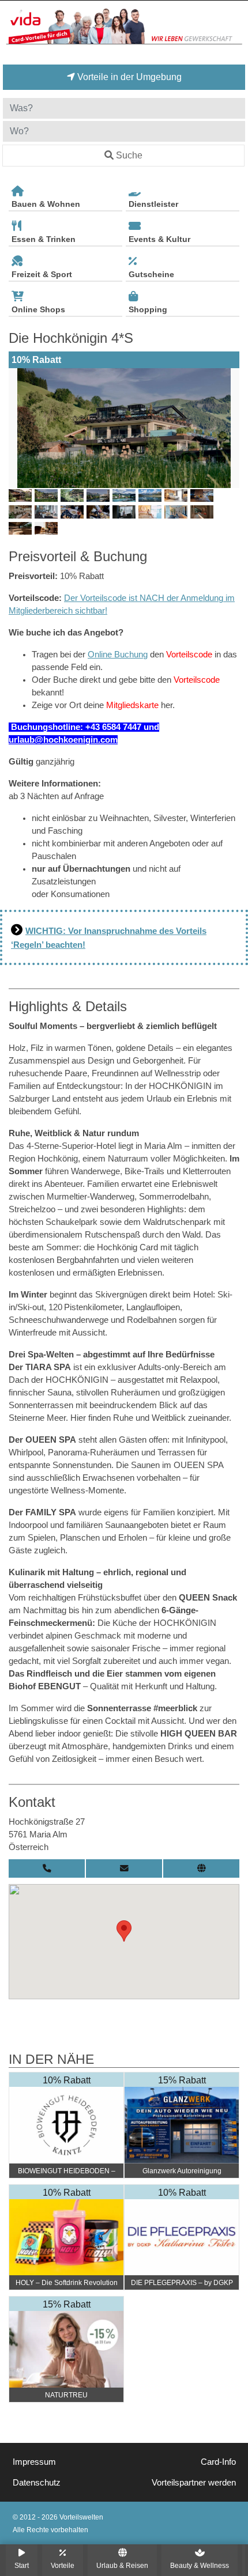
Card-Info (218, 2462)
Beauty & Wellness (200, 2565)
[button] (124, 1931)
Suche (129, 155)
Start (22, 2565)
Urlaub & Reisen (122, 2565)
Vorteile (63, 2565)
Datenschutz (37, 2483)
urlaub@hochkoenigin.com (63, 740)
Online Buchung (118, 655)
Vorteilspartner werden (194, 2483)
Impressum (34, 2462)
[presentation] (20, 428)
